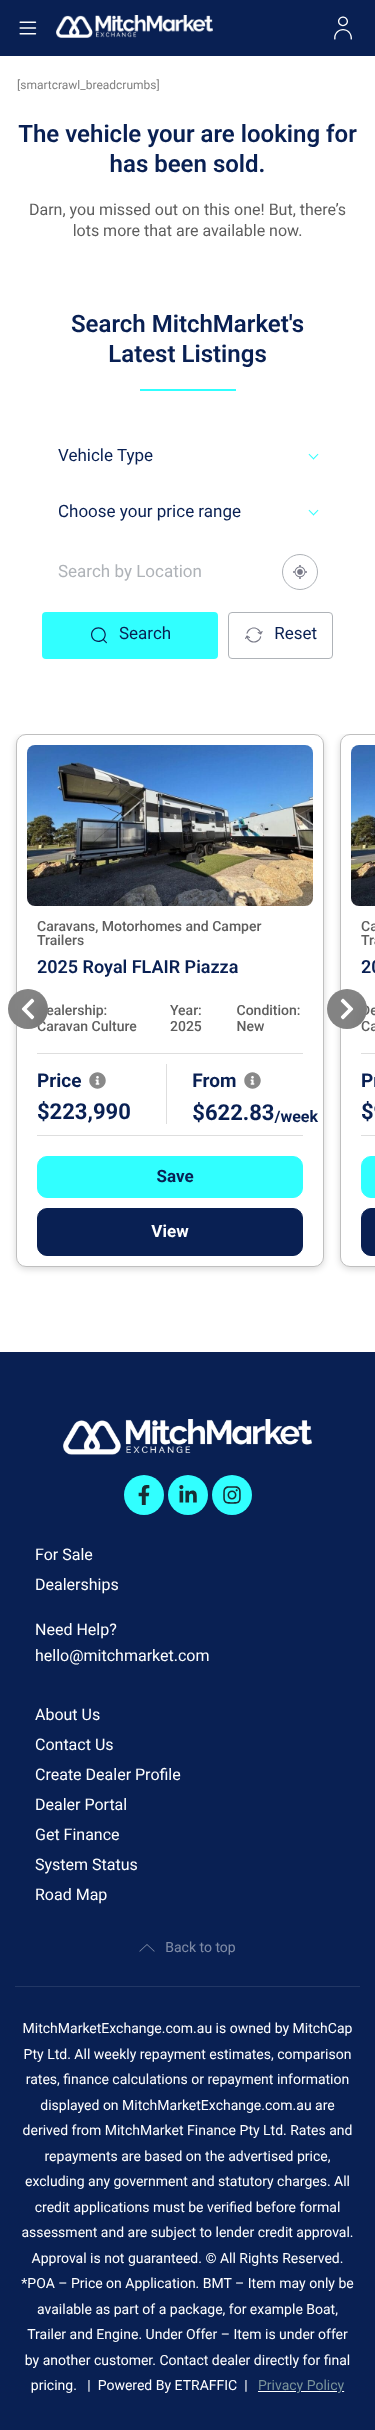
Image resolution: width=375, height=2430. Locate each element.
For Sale (64, 1554)
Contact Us (74, 1744)
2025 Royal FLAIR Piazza (137, 967)
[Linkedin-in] (188, 1495)
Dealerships (77, 1584)
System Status (86, 1864)
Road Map (71, 1894)
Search (145, 634)
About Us (67, 1714)
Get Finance (77, 1834)
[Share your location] (300, 572)
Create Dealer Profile (108, 1774)
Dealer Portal (81, 1804)
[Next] (347, 1009)
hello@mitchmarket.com (122, 1655)
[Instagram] (232, 1495)
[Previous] (28, 1009)
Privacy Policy (301, 2386)
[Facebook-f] (144, 1495)
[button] (170, 1177)
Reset (295, 634)
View (169, 1232)
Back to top (200, 1948)
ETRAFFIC (210, 2386)
